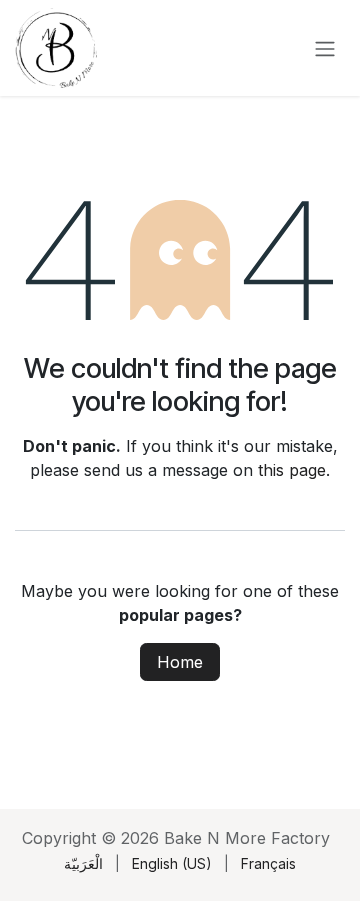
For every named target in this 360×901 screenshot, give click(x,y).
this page (292, 470)
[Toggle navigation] (325, 48)
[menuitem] (83, 863)
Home (180, 662)
